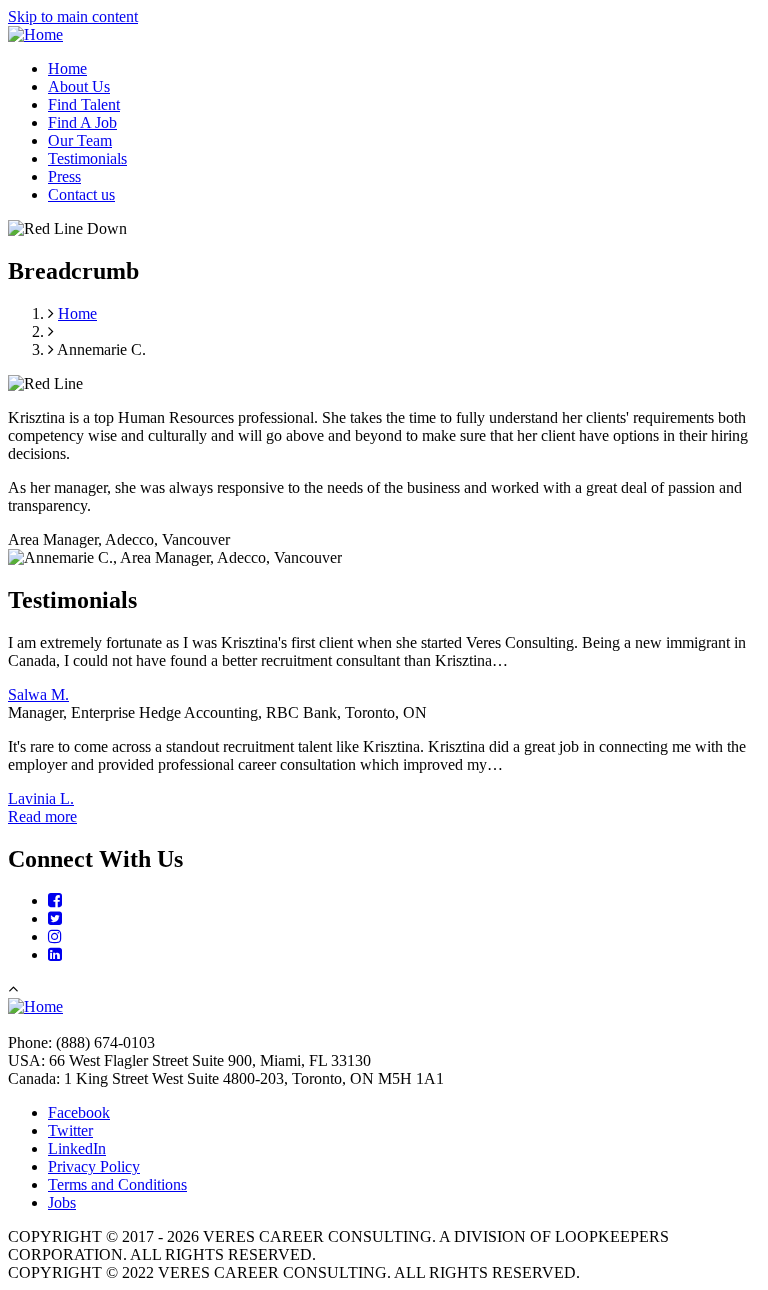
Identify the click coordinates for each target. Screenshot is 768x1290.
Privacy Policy (94, 1166)
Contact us (81, 194)
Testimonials (87, 158)
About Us (79, 86)
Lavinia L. (41, 798)
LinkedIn (77, 1148)
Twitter (70, 1130)
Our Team (80, 140)
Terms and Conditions (117, 1184)
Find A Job (82, 122)
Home (67, 68)
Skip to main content (73, 16)
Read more (42, 816)
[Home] (35, 34)
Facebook (79, 1112)
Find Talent (84, 104)
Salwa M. (38, 694)
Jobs (62, 1202)
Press (64, 176)
